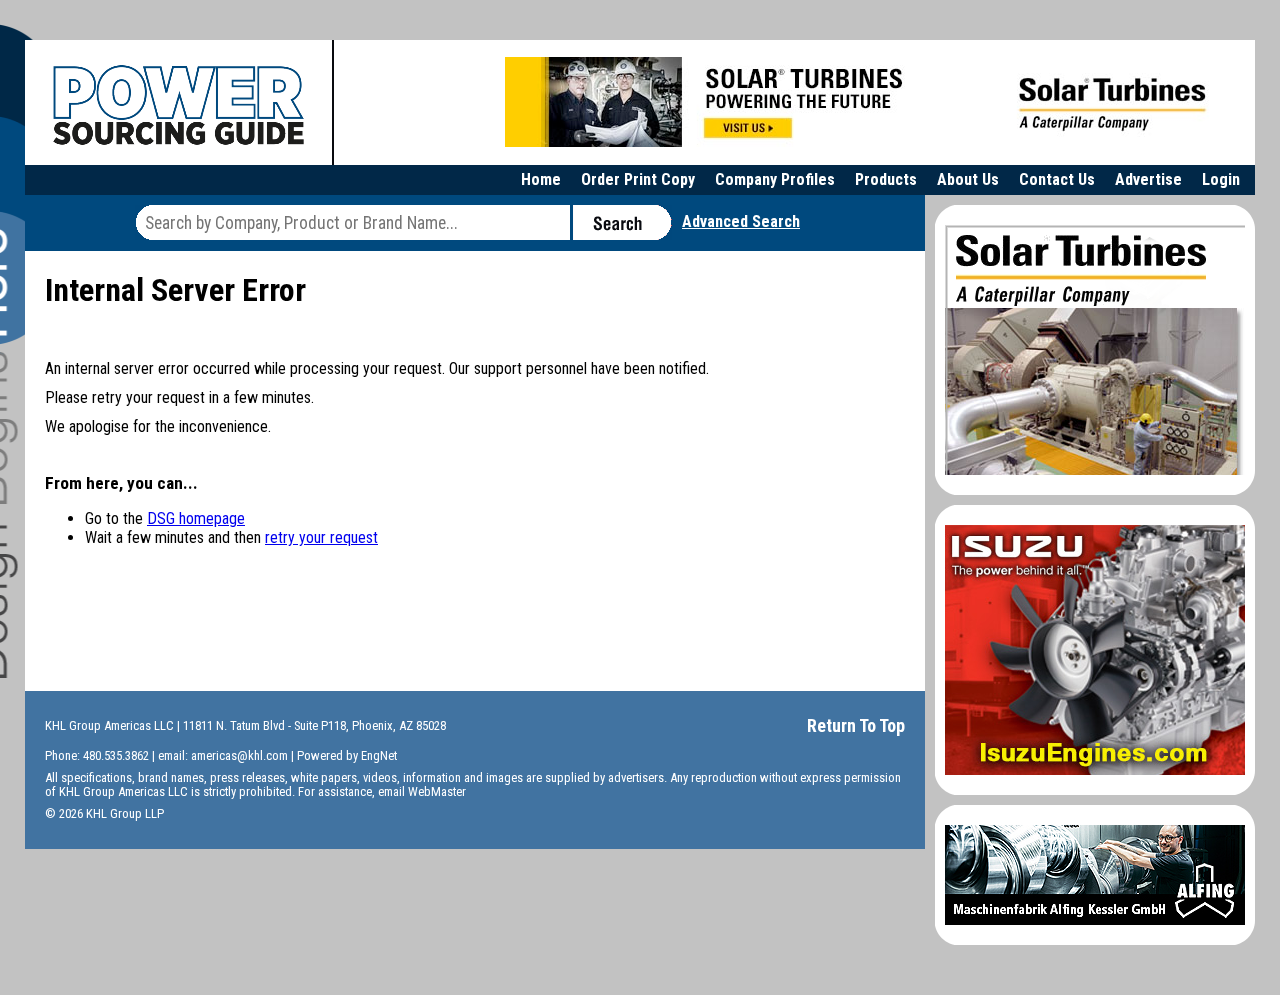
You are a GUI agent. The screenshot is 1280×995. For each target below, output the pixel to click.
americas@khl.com (239, 755)
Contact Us (1057, 179)
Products (886, 179)
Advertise (1148, 179)
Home (541, 179)
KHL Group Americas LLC (109, 725)
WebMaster (437, 791)
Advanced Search (741, 221)
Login (1221, 179)
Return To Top (856, 725)
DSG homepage (196, 518)
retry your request (321, 537)
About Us (968, 179)
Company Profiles (775, 179)
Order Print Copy (638, 179)
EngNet (379, 755)
